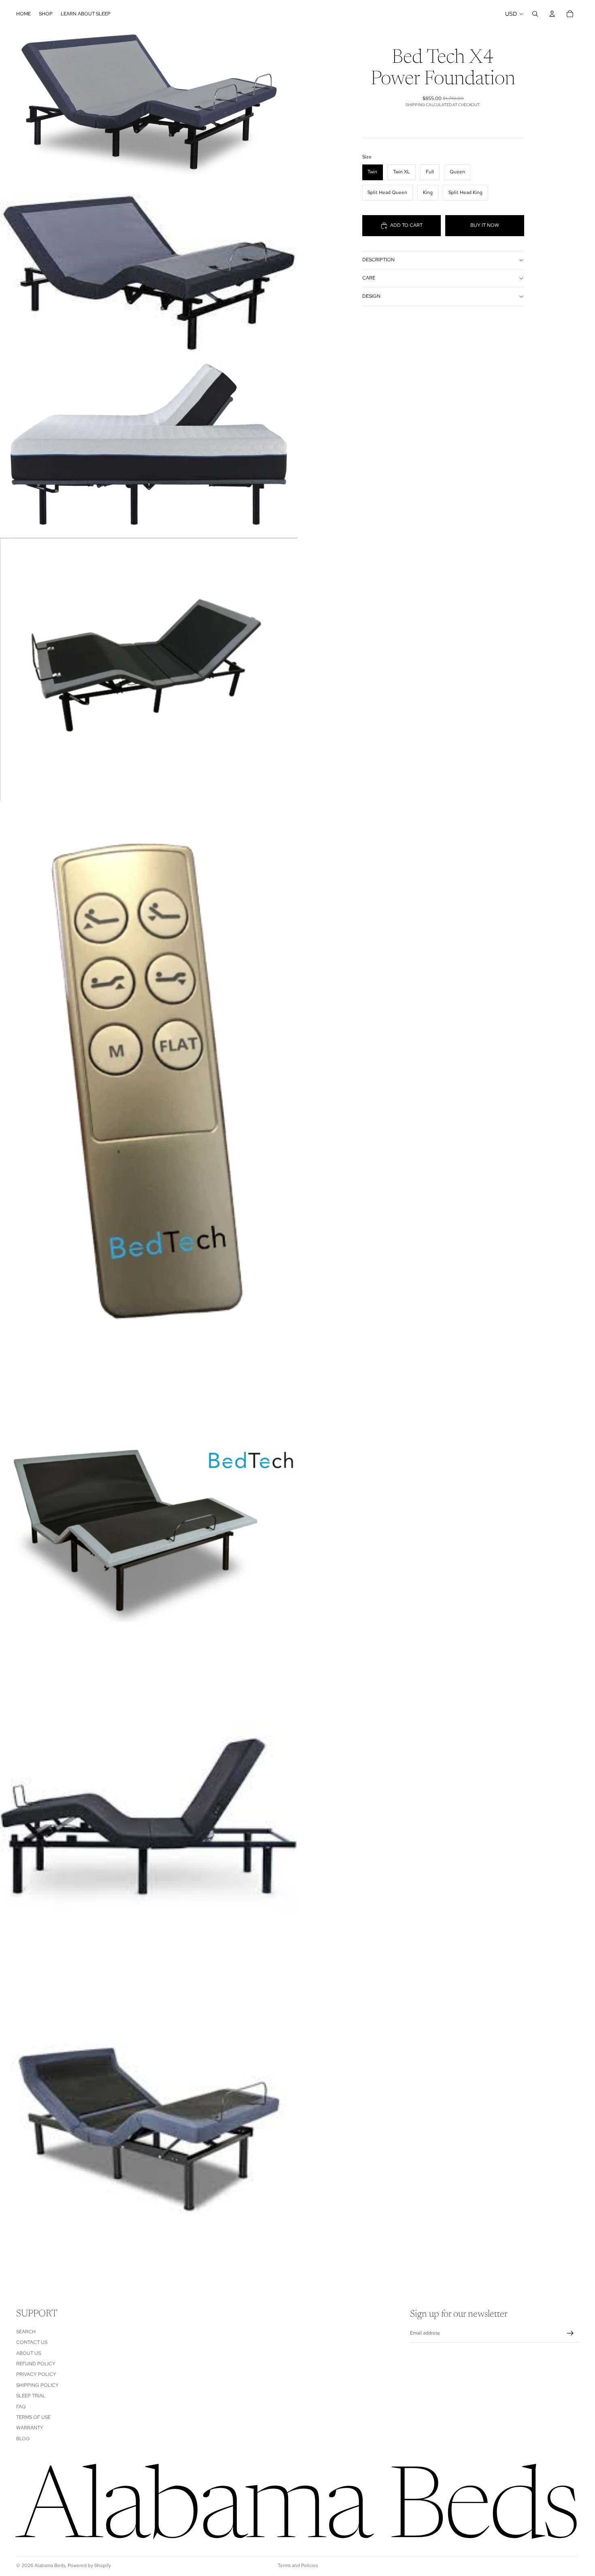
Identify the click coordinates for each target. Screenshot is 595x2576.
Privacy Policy (36, 2375)
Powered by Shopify (89, 2565)
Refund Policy (36, 2364)
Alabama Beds (50, 2565)
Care (369, 278)
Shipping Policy (37, 2385)
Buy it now (485, 225)
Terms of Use (33, 2417)
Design (371, 296)
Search (26, 2332)
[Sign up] (570, 2333)
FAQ (21, 2407)
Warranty (30, 2428)
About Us (29, 2353)
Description (378, 260)
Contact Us (32, 2343)
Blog (23, 2439)
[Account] (552, 14)
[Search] (535, 14)
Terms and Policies (298, 2565)
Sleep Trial (31, 2396)
